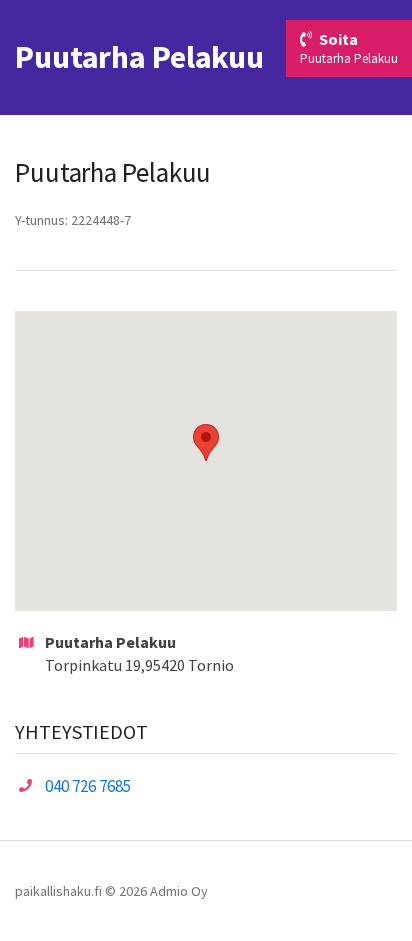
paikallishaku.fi (58, 891)
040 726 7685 (88, 786)
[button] (206, 442)
